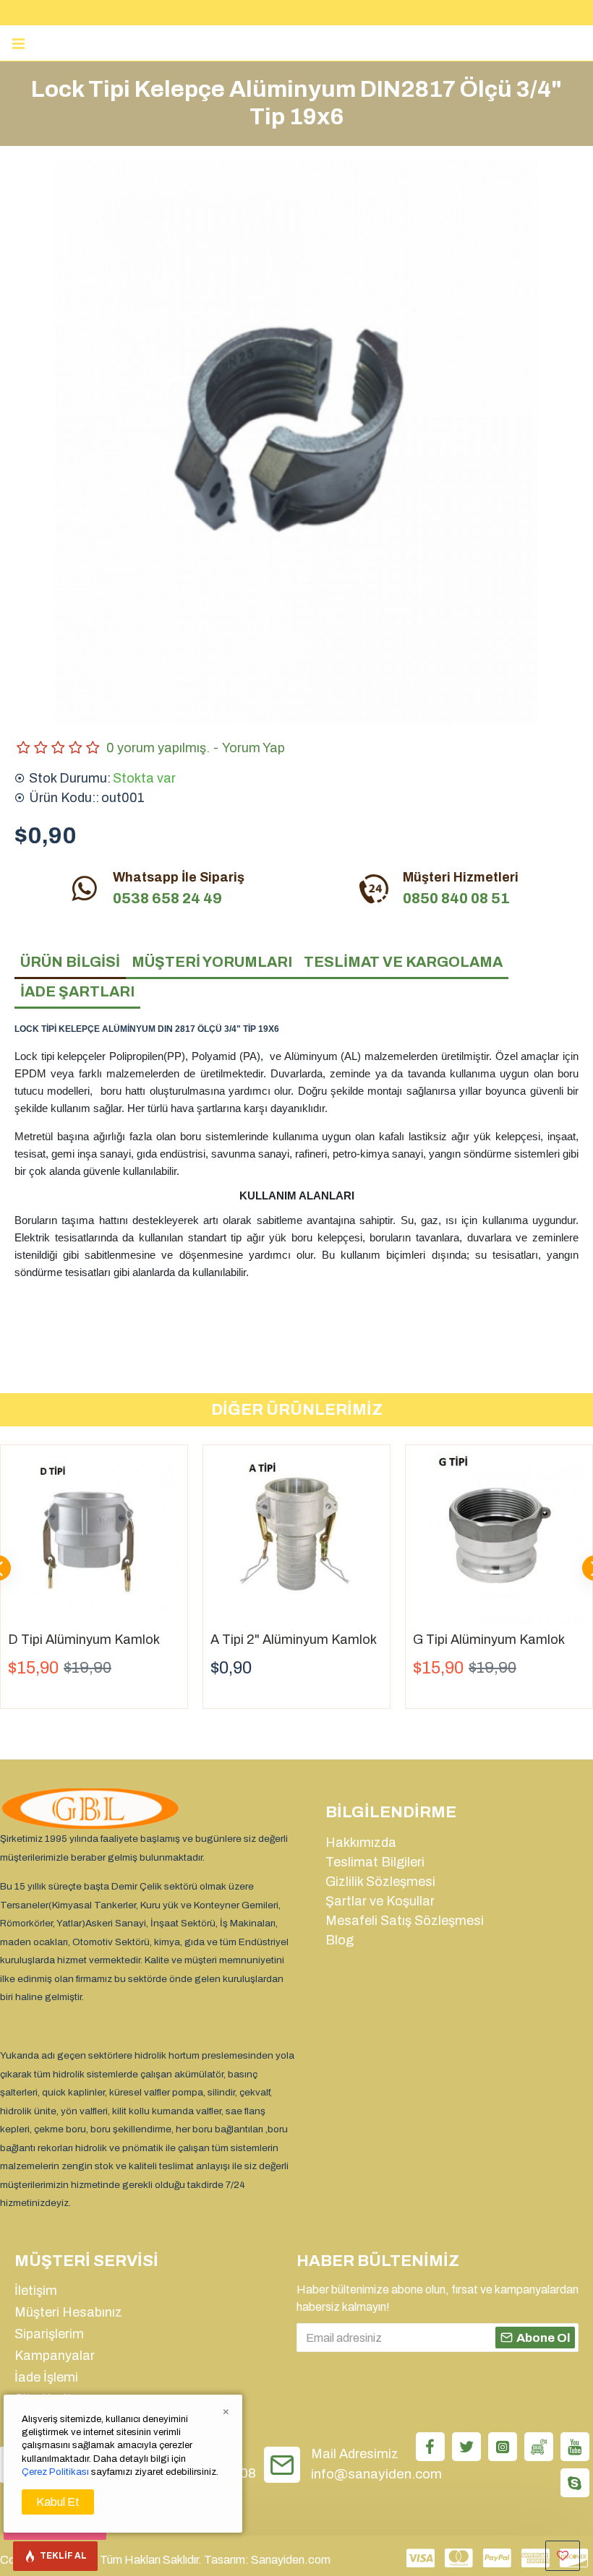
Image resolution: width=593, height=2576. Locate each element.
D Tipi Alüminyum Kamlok (84, 1640)
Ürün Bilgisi (70, 962)
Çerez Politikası (55, 2472)
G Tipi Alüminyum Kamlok (489, 1640)
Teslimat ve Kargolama (403, 962)
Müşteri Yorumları (212, 962)
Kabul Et (58, 2502)
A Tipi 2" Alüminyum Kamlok (294, 1640)
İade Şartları (77, 991)
